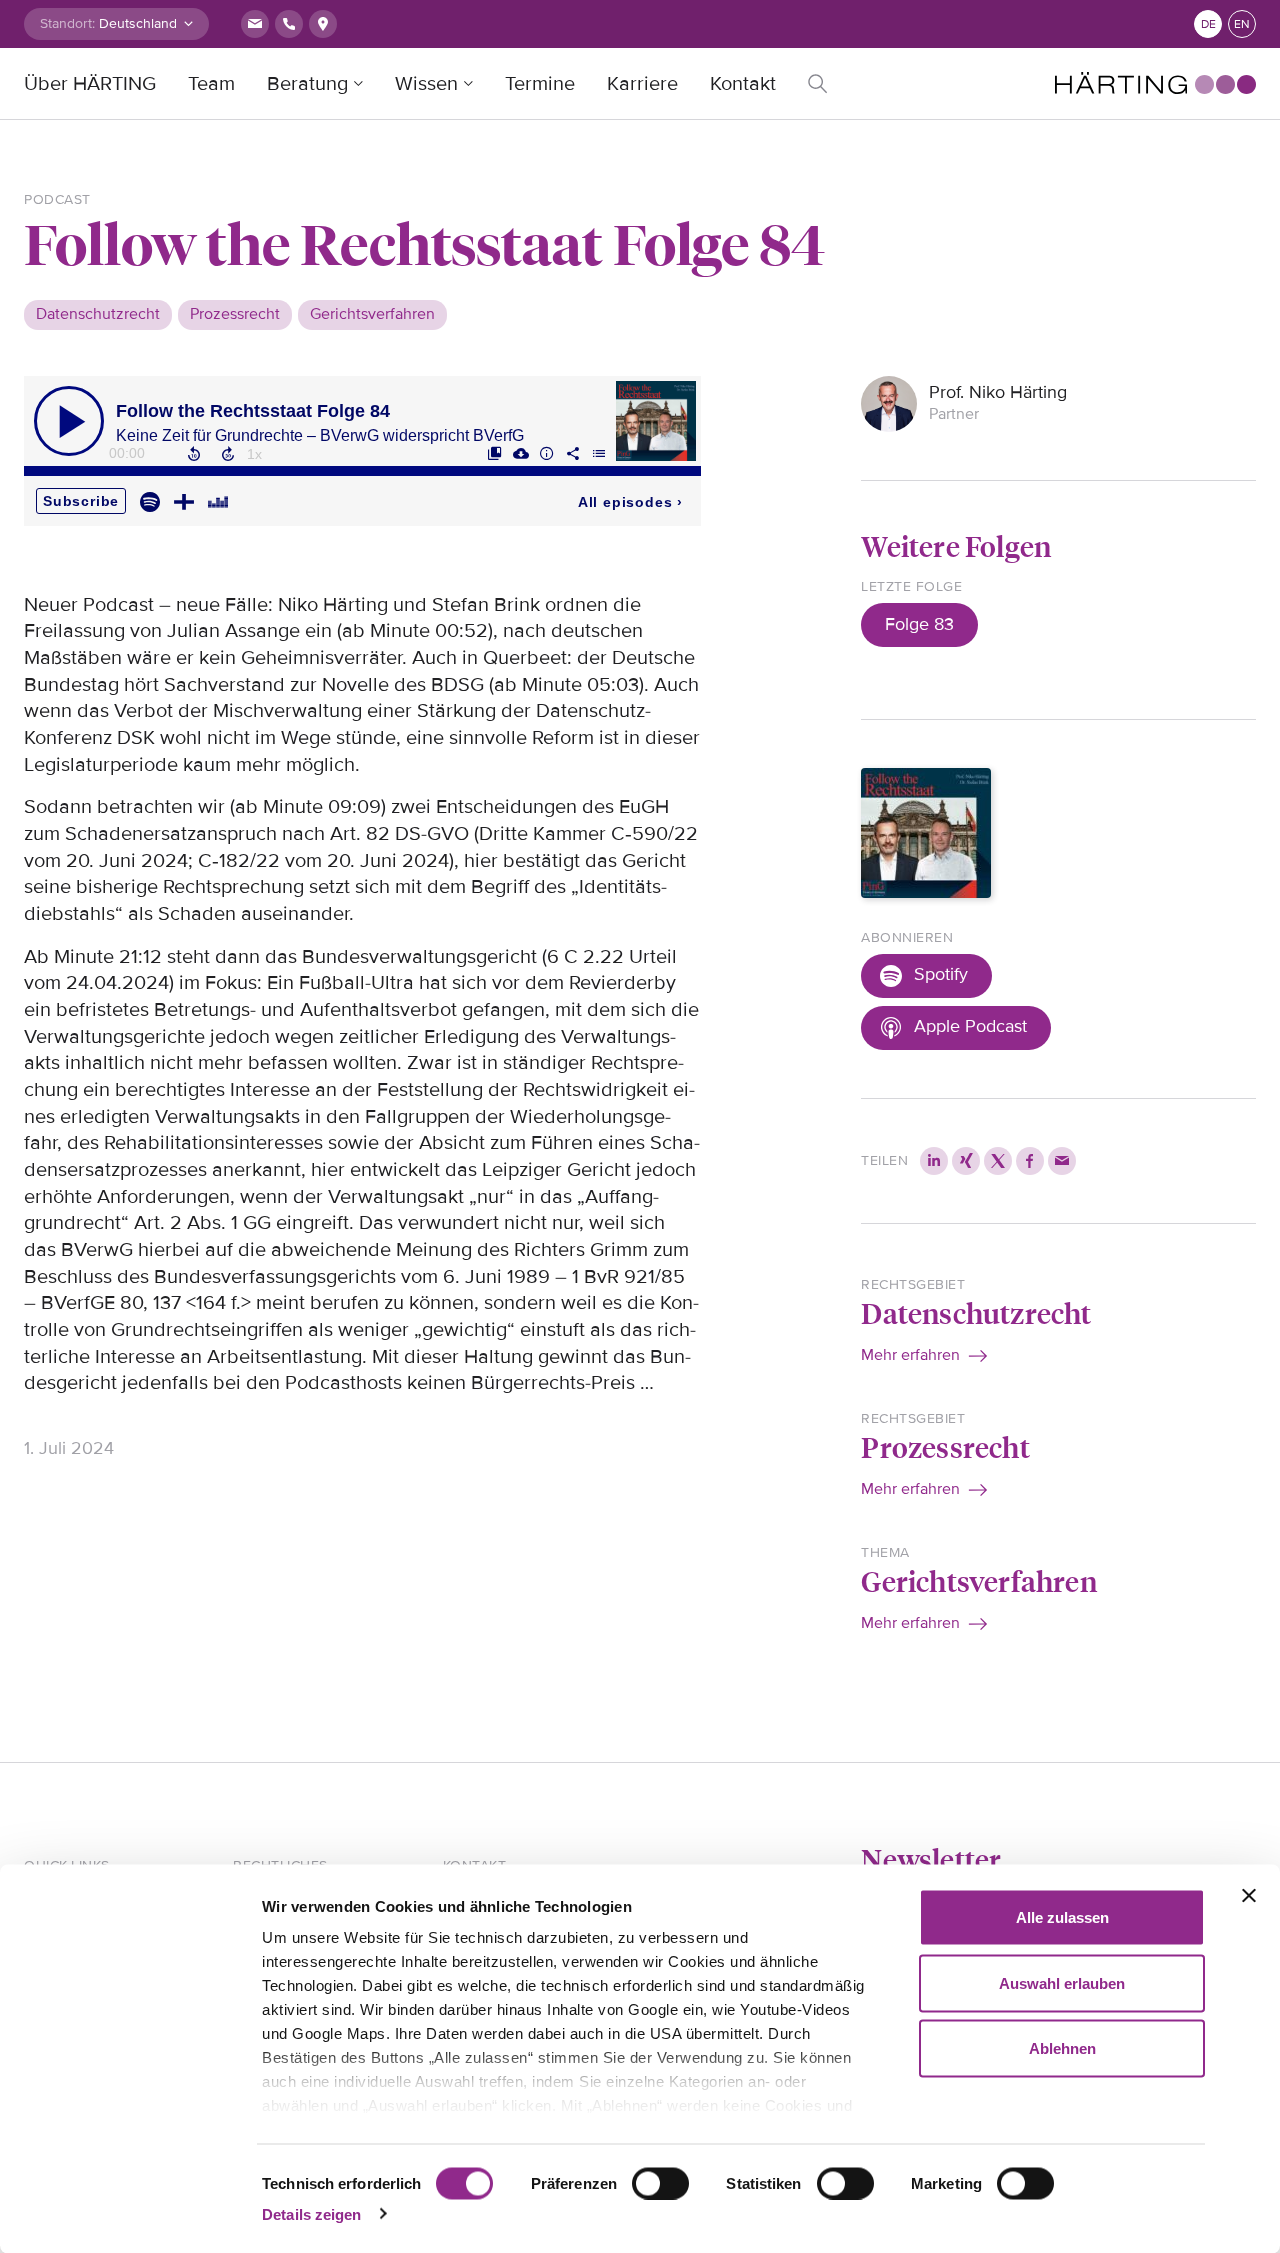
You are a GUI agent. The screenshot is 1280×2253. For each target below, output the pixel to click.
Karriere (642, 84)
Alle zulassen (1062, 1917)
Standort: (67, 23)
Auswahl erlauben (1062, 1982)
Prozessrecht (945, 1446)
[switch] (660, 2183)
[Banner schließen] (1249, 1896)
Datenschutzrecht (976, 1312)
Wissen (426, 84)
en (1242, 24)
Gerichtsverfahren (978, 1580)
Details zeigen (311, 2213)
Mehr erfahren (910, 1355)
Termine (540, 84)
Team (211, 84)
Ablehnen (1062, 2048)
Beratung (307, 84)
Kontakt (743, 84)
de (1208, 24)
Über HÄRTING (90, 84)
